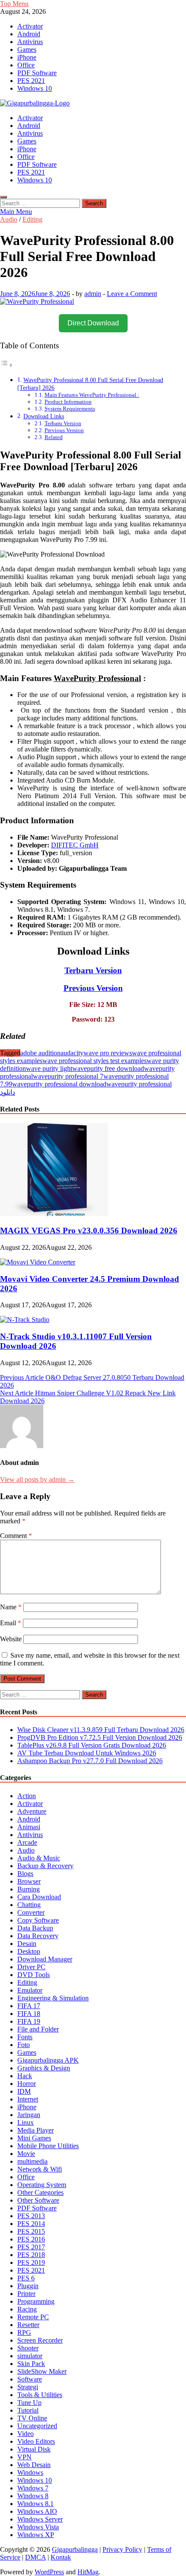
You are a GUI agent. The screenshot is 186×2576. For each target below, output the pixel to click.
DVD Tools (34, 1975)
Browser (29, 1881)
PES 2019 (31, 2262)
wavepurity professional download (59, 1084)
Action (27, 1796)
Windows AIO (37, 2511)
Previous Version (64, 430)
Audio (9, 219)
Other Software (38, 2200)
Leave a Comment (132, 294)
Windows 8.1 (35, 2504)
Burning (29, 1889)
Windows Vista (38, 2527)
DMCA (35, 2557)
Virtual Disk (34, 2449)
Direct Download (93, 323)
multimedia (32, 2161)
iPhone (27, 57)
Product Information (68, 402)
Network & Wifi (40, 2169)
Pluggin (28, 2286)
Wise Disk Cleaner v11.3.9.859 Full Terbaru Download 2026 (101, 1730)
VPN (24, 2457)
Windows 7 (33, 2488)
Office (26, 65)
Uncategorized (37, 2426)
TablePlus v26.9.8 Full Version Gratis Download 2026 (92, 1745)
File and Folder (38, 2029)
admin (93, 294)
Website (11, 1639)
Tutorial (28, 2410)
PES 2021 (31, 81)
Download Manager (45, 1959)
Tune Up (29, 2402)
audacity (72, 1053)
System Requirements (70, 409)
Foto (24, 2045)
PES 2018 (31, 2255)
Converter (31, 1912)
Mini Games (34, 2138)
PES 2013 (31, 2216)
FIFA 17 (29, 2006)
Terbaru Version (63, 423)
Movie (26, 2154)
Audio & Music (39, 1858)
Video (26, 2434)
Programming (36, 2301)
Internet (28, 2099)
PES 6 (26, 2278)
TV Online (32, 2418)
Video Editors (36, 2441)
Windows (30, 2473)
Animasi (29, 1827)
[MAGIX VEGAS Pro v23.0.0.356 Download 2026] (54, 1214)
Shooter (28, 2348)
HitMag (88, 2572)
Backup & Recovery (45, 1866)
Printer (26, 2294)
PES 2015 (31, 2231)
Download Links (44, 416)
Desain (27, 1944)
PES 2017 (31, 2247)
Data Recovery (38, 1936)
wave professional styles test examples (95, 1061)
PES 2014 (31, 2224)
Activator (30, 26)
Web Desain (34, 2465)
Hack (25, 2076)
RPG (24, 2332)
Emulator (30, 1990)
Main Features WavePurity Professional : (92, 395)
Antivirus (30, 42)
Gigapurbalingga (75, 2549)
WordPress (49, 2572)
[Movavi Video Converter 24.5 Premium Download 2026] (38, 1262)
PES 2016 (31, 2239)
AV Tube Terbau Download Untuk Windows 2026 (87, 1753)
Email (11, 1623)
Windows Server (40, 2519)
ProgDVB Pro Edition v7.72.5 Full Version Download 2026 (100, 1737)
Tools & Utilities (40, 2395)
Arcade (27, 1842)
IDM (24, 2091)
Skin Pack (31, 2364)
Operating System (42, 2185)
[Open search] (3, 197)
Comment (16, 1536)
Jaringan (29, 2115)
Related (54, 437)
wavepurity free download (108, 1068)
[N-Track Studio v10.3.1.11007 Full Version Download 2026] (25, 1320)
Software (30, 2379)
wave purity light (49, 1068)
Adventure (32, 1811)
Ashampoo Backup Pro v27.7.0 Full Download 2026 (90, 1761)
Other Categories (40, 2192)
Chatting (29, 1905)
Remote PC (33, 2317)
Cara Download (39, 1897)
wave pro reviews (108, 1053)
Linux (26, 2122)
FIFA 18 (29, 2014)
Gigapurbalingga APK (48, 2060)
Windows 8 (33, 2496)
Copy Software (38, 1920)
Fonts (25, 2037)
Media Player (35, 2130)
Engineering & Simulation (53, 1998)
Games (27, 49)
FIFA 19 (29, 2021)
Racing (27, 2309)
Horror (27, 2084)
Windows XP (36, 2535)
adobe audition (40, 1053)
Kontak (61, 2557)
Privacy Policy (122, 2549)
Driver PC (31, 1967)
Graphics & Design (44, 2068)
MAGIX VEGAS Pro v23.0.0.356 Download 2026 (89, 1231)
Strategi (28, 2387)
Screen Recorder (40, 2340)
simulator (30, 2356)
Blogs (25, 1874)
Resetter (28, 2325)
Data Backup (35, 1928)
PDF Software (37, 73)
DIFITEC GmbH (75, 845)
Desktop (29, 1951)
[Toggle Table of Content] (6, 365)
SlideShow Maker (42, 2371)
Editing (32, 219)
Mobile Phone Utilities (48, 2146)
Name (11, 1607)
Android (29, 34)
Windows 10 (35, 88)
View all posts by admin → (37, 1479)
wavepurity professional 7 (68, 1076)
